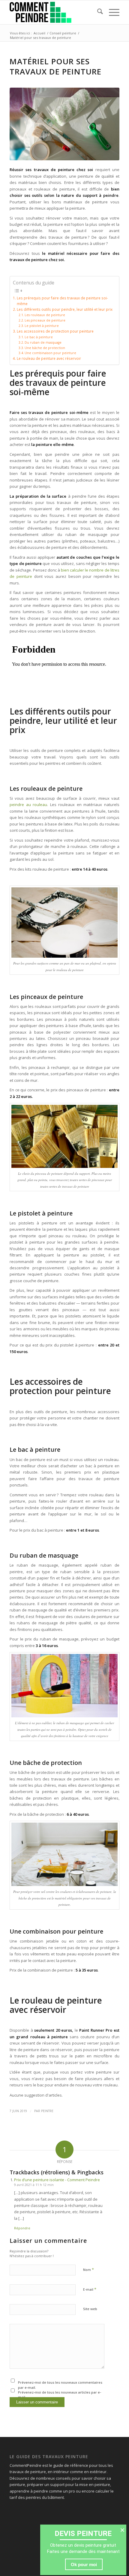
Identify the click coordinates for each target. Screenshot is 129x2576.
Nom (88, 2269)
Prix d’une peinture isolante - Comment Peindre (57, 2180)
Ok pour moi (84, 2564)
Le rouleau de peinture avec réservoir (49, 358)
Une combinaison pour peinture (50, 353)
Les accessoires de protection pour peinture (55, 331)
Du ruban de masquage (43, 342)
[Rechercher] (97, 12)
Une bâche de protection (45, 348)
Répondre (22, 2228)
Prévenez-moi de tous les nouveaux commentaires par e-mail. (60, 2385)
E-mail (90, 2289)
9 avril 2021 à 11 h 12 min (34, 2185)
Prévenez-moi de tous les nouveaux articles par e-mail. (60, 2395)
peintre (47, 2111)
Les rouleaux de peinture (45, 315)
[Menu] (111, 12)
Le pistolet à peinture (42, 326)
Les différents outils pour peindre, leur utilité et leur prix (64, 309)
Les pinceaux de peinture (45, 320)
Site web (90, 2309)
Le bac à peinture (39, 337)
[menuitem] (97, 12)
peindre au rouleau (28, 805)
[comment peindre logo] (53, 12)
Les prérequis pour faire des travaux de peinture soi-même (62, 301)
